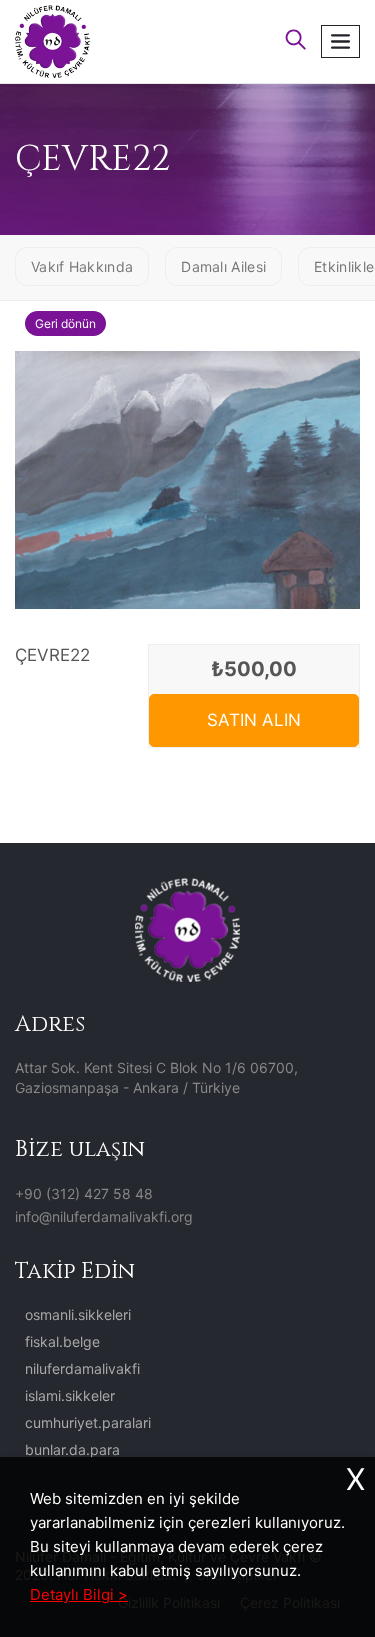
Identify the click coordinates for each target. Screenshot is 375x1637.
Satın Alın (254, 720)
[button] (296, 41)
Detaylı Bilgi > (79, 1594)
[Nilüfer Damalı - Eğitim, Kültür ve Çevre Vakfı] (52, 40)
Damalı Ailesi (223, 266)
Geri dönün (65, 323)
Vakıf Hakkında (82, 266)
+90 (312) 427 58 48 (84, 1193)
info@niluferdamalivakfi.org (104, 1216)
